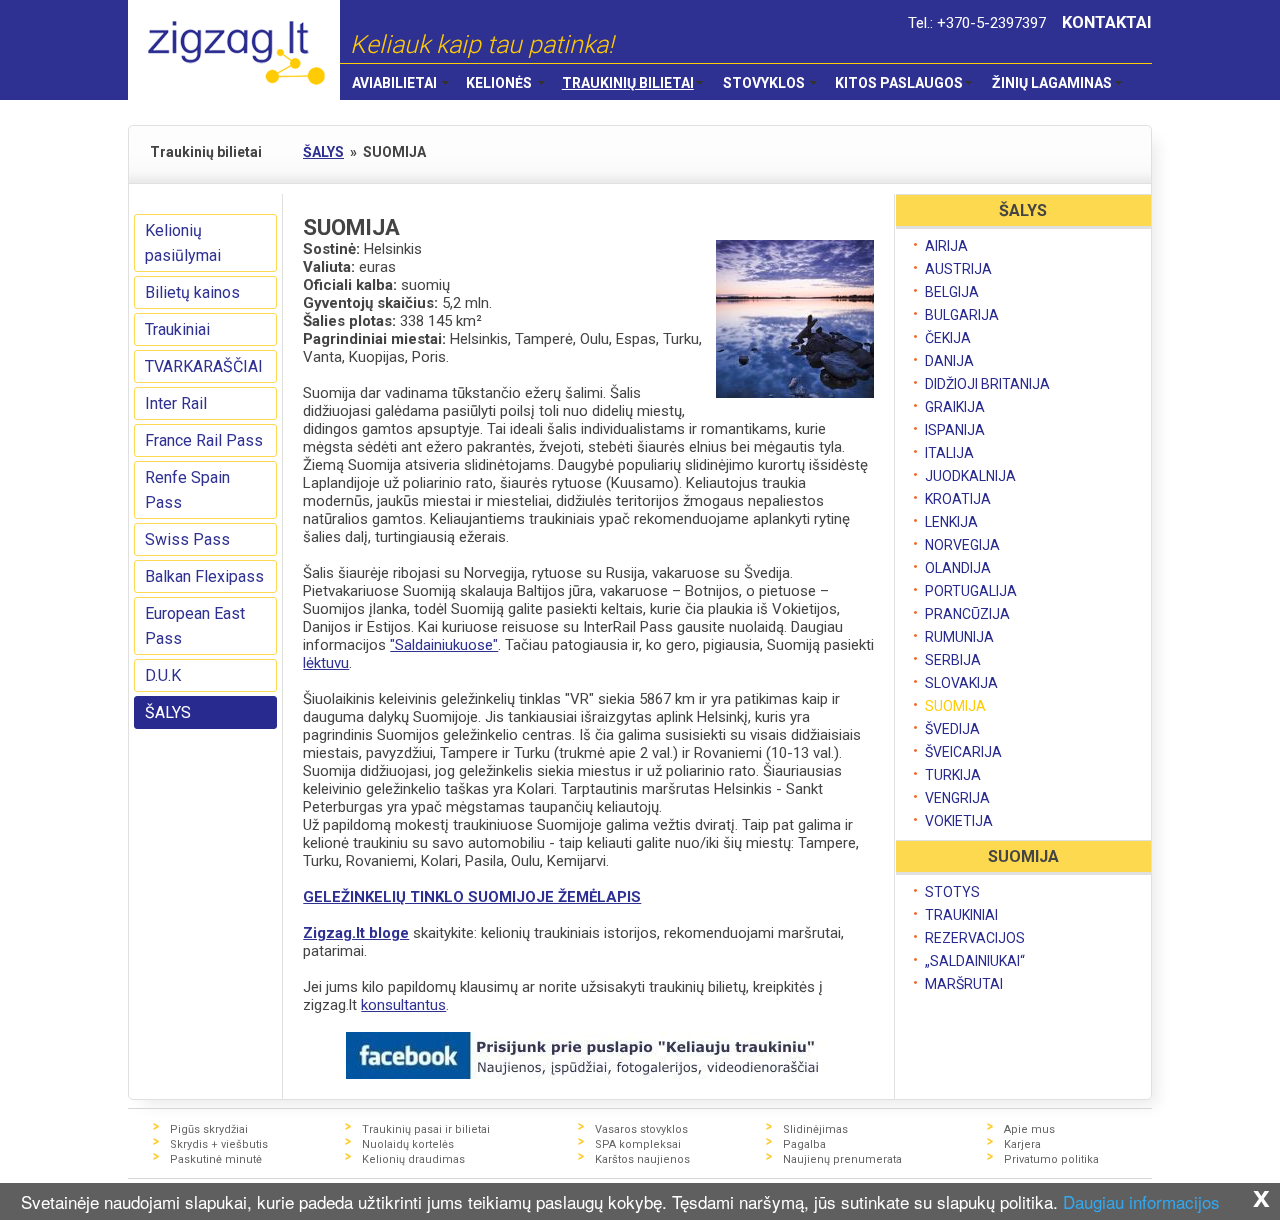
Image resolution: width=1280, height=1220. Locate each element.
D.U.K (163, 675)
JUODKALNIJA (970, 476)
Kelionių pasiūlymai (183, 243)
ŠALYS (168, 712)
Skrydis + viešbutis (219, 1144)
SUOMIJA (955, 706)
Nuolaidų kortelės (408, 1144)
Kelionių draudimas (413, 1159)
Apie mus (1029, 1129)
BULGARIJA (962, 315)
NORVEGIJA (962, 545)
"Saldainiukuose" (444, 645)
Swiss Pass (187, 539)
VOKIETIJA (959, 821)
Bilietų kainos (192, 292)
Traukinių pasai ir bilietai (426, 1129)
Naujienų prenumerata (842, 1159)
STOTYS (952, 892)
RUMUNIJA (959, 637)
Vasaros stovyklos (641, 1129)
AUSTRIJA (958, 269)
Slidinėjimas (815, 1129)
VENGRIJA (957, 798)
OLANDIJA (958, 568)
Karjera (1022, 1144)
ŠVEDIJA (952, 729)
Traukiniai (177, 329)
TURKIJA (953, 775)
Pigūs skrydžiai (209, 1129)
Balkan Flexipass (204, 576)
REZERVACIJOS (975, 938)
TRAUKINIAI (961, 915)
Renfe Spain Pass (187, 490)
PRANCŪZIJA (967, 614)
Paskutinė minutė (216, 1159)
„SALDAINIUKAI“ (975, 961)
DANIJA (949, 361)
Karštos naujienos (642, 1159)
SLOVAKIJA (961, 683)
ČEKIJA (948, 338)
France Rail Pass (204, 440)
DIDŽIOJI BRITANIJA (987, 384)
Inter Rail (176, 403)
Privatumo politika (1051, 1159)
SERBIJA (953, 660)
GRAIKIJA (955, 407)
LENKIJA (951, 522)
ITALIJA (949, 453)
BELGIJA (952, 292)
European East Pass (195, 626)
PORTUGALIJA (971, 591)
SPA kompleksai (638, 1144)
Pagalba (804, 1144)
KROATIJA (958, 499)
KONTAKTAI (1107, 22)
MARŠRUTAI (964, 984)
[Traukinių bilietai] (234, 50)
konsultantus (403, 1005)
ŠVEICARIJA (963, 752)
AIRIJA (946, 246)
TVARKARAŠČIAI (204, 366)
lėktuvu (326, 663)
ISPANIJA (955, 430)
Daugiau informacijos (1141, 1201)
